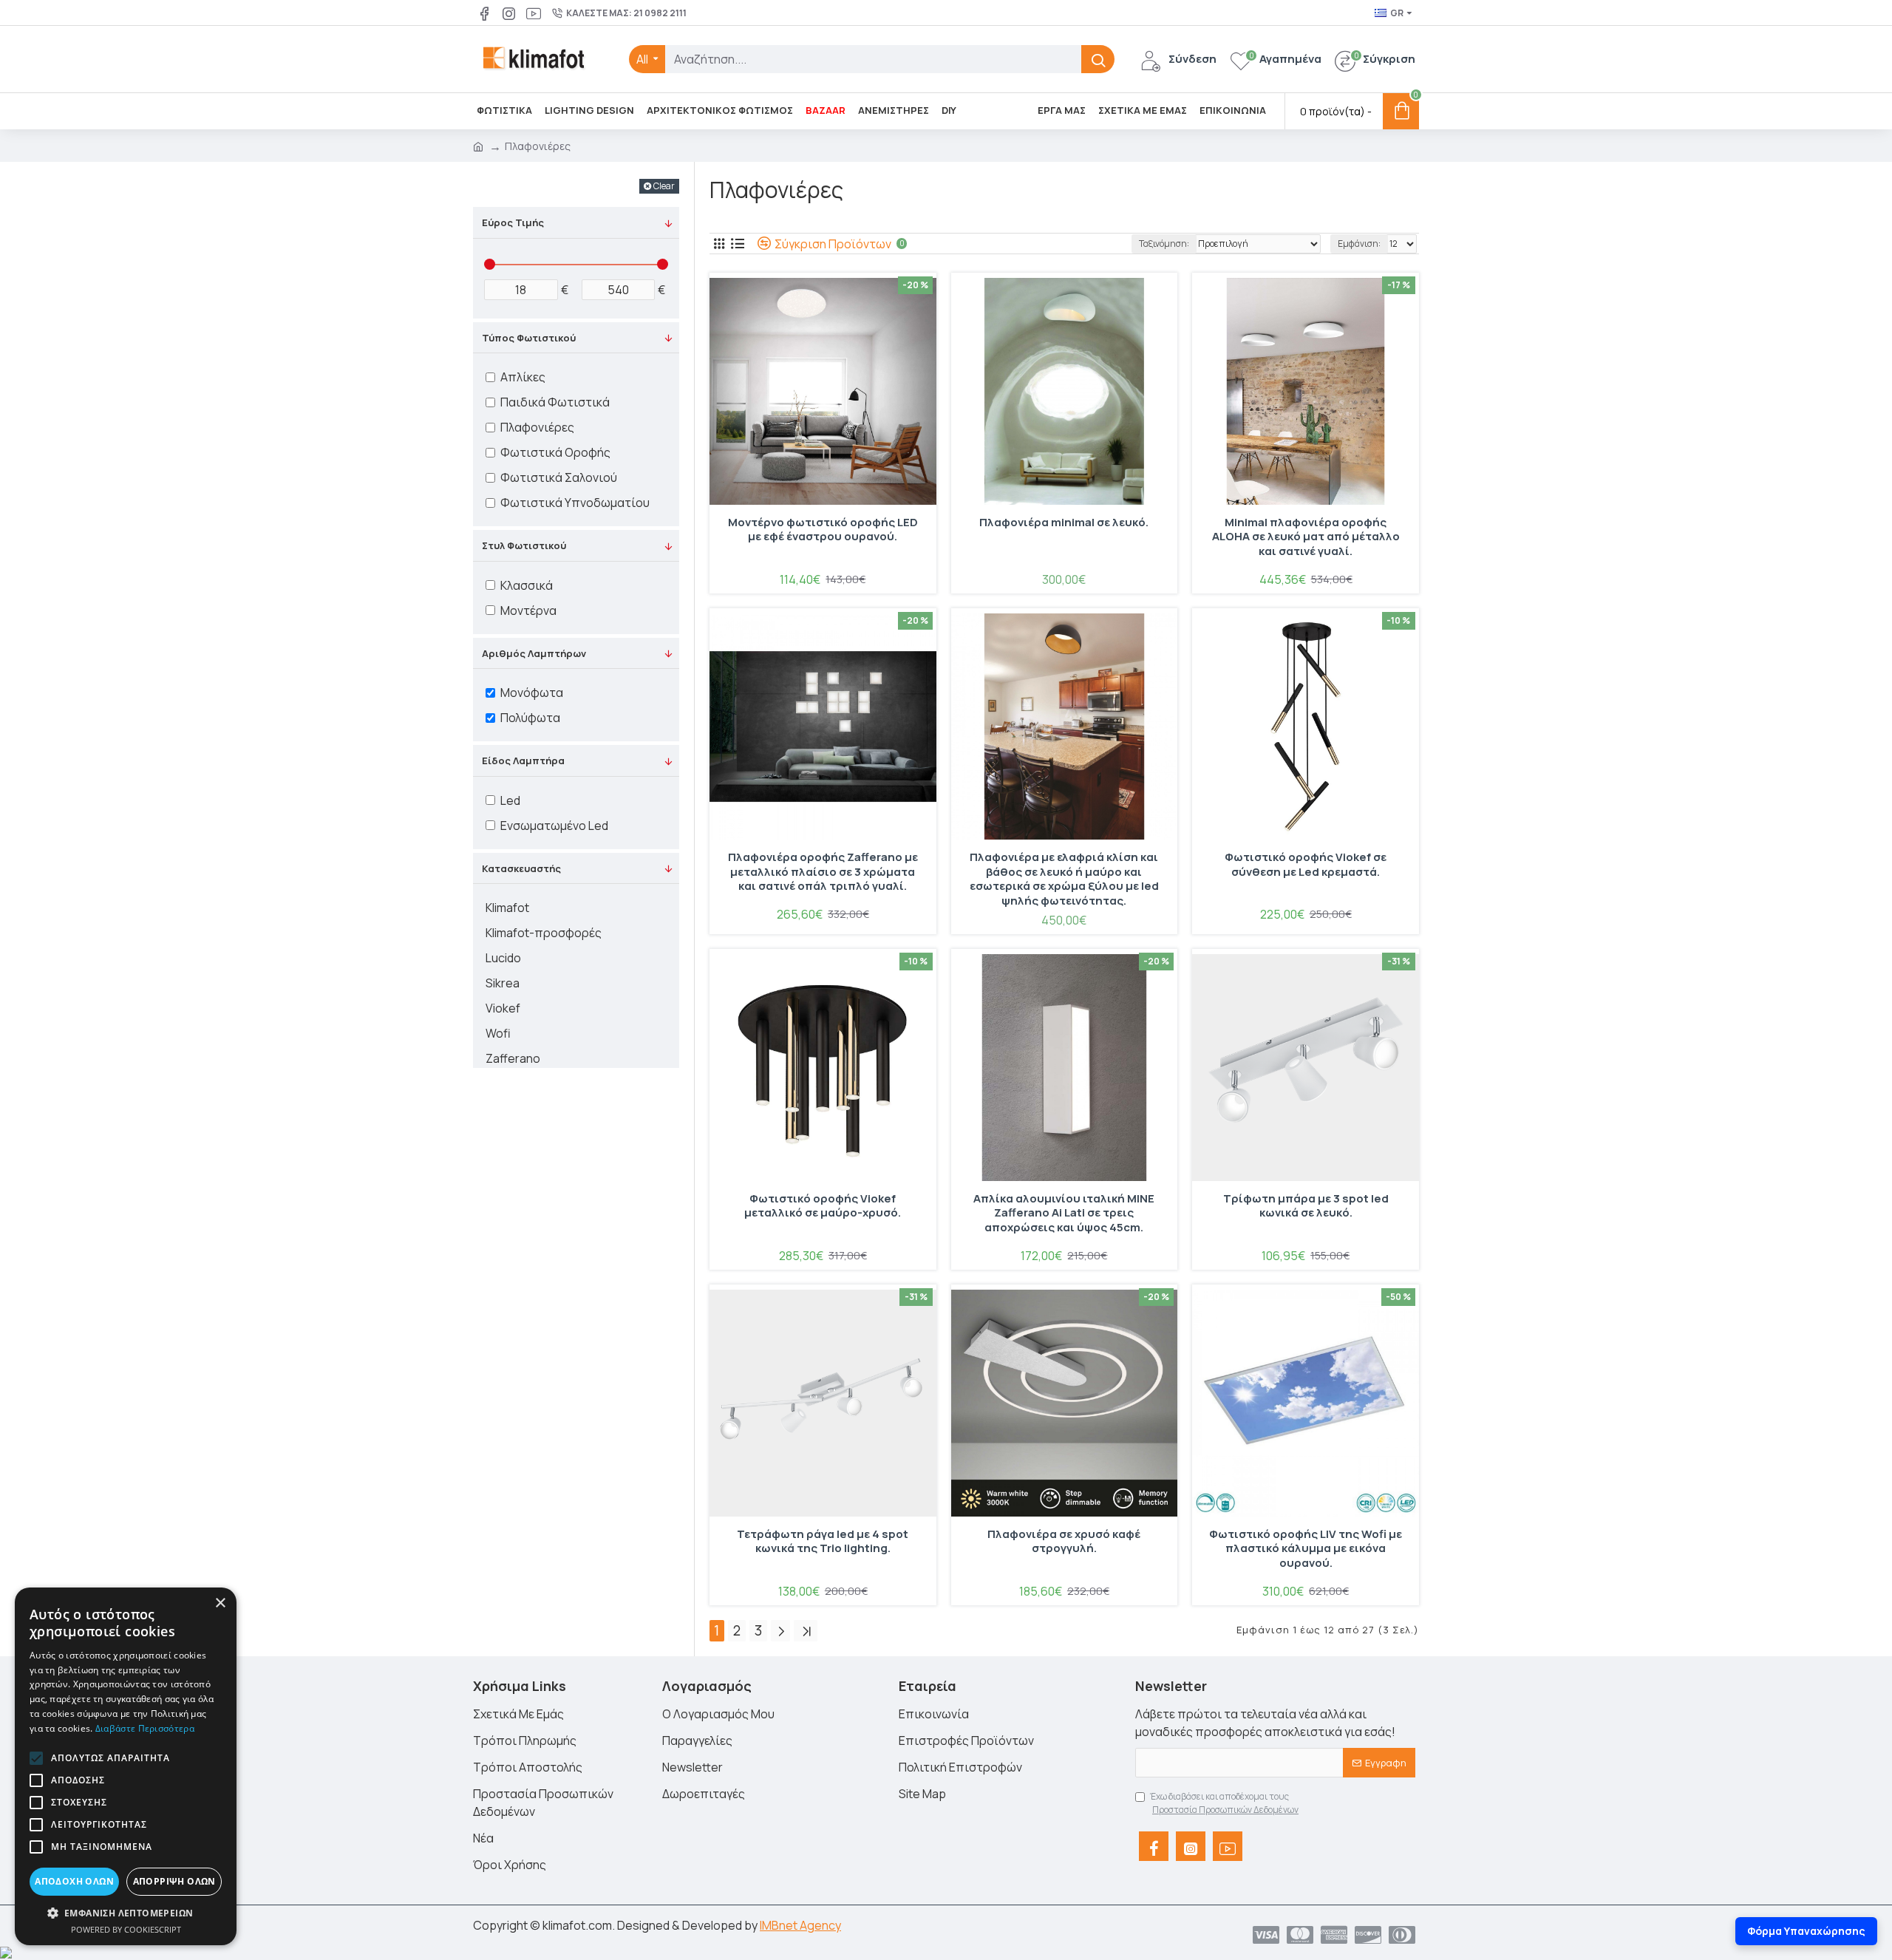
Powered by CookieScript (126, 1929)
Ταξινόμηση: (1164, 244)
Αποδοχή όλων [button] (74, 1881)
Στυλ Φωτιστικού (524, 545)
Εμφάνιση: (1359, 244)
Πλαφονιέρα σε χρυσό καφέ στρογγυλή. (1064, 1542)
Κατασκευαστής (521, 868)
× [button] (220, 1603)
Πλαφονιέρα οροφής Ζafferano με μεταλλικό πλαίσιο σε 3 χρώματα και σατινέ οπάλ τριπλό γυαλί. (823, 872)
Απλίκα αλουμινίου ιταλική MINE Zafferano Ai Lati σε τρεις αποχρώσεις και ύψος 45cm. (1064, 1213)
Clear (664, 186)
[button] (36, 1758)
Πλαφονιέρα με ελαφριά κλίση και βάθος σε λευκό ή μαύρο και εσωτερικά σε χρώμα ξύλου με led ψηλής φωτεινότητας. (1064, 879)
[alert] (126, 1766)
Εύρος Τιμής (513, 222)
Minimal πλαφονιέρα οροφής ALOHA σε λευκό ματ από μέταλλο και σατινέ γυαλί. (1306, 537)
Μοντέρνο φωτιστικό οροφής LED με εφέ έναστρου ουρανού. (823, 530)
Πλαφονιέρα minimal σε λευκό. (1064, 523)
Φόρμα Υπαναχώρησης (1806, 1931)
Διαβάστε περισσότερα (145, 1728)
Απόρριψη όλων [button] (174, 1881)
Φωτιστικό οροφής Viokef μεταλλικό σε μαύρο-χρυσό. (823, 1206)
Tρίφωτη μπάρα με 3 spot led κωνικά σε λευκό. (1306, 1206)
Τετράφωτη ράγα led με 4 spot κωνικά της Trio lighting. (823, 1542)
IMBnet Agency (800, 1925)
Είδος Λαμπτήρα (523, 760)
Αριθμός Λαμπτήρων (534, 653)
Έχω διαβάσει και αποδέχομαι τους (1224, 1803)
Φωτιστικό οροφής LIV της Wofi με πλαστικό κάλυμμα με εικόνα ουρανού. (1306, 1549)
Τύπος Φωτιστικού (529, 338)
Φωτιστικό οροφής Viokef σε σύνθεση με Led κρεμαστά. (1306, 865)
